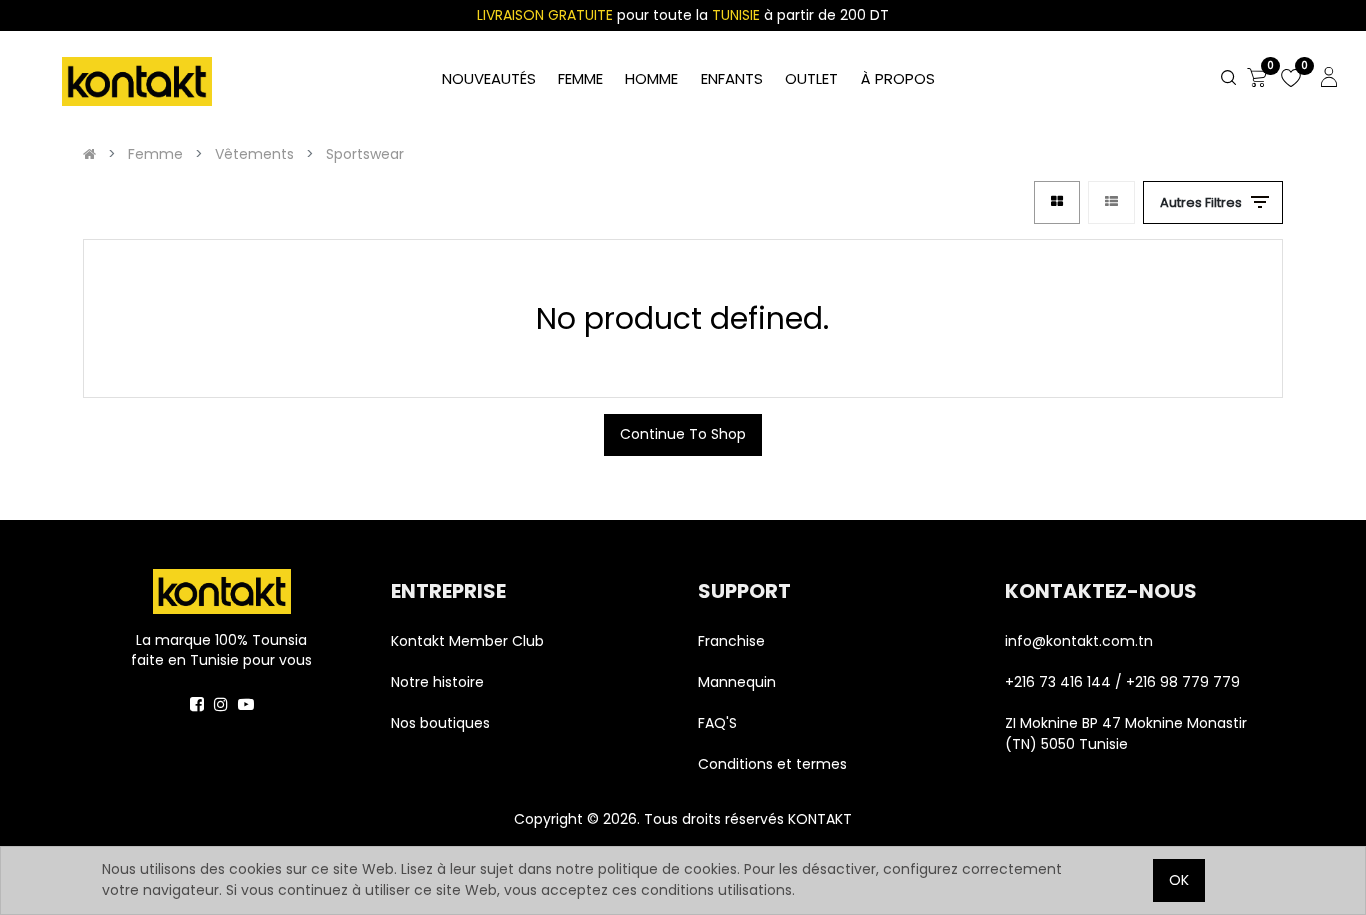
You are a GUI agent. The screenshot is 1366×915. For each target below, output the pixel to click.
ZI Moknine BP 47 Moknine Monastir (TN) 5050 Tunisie (1126, 733)
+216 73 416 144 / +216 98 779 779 (1122, 682)
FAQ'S (717, 723)
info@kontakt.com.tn (1081, 641)
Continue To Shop (683, 434)
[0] (1257, 79)
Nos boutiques (440, 723)
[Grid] (1057, 202)
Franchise (731, 641)
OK (1179, 880)
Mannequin (739, 682)
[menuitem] (897, 79)
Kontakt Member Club (467, 641)
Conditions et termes (772, 764)
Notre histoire (437, 682)
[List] (1111, 202)
